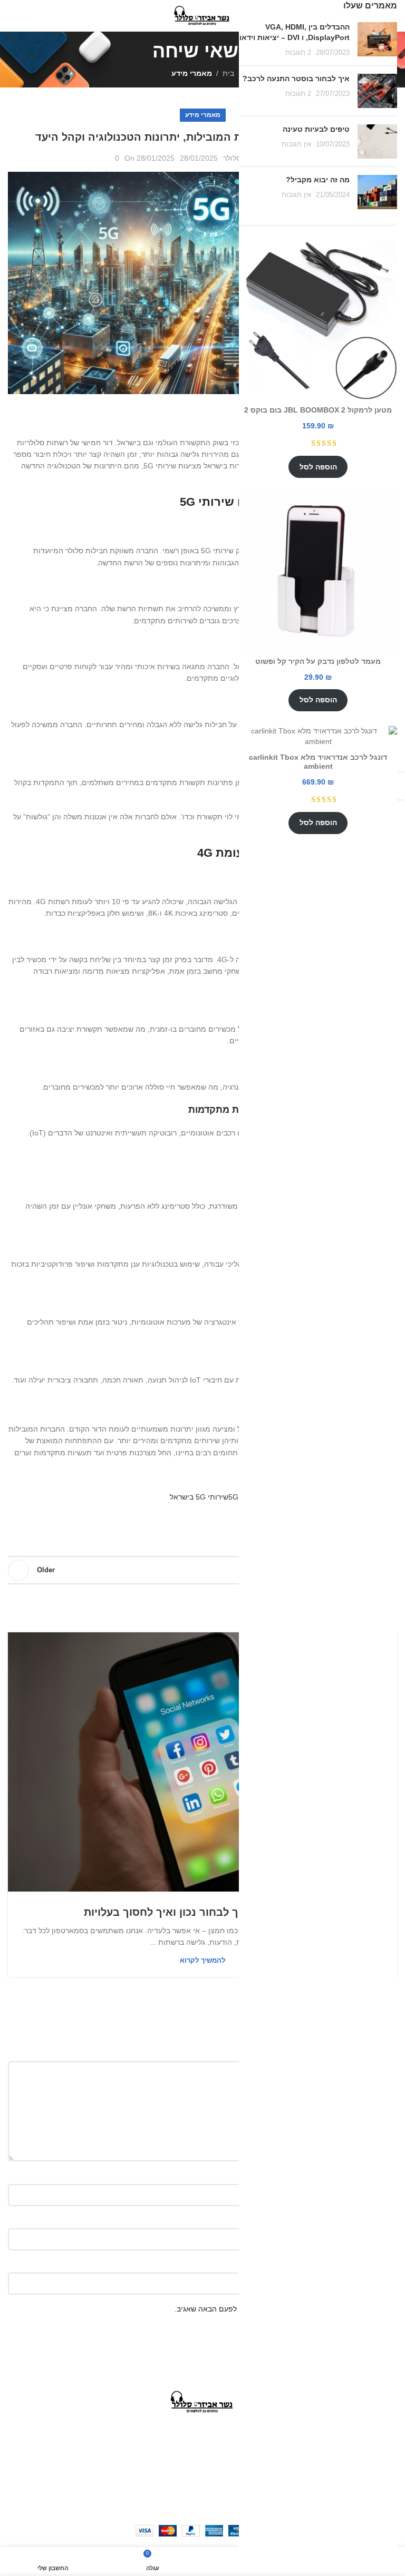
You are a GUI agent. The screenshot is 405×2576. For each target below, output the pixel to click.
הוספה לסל (318, 467)
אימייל (387, 2220)
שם (392, 2175)
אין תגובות (296, 144)
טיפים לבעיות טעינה (316, 129)
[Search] (11, 16)
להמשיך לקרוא (202, 1960)
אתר (390, 2264)
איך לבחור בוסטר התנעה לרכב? (296, 79)
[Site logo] (202, 15)
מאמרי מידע (192, 73)
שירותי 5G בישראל (199, 1497)
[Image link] (202, 2402)
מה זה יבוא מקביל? (318, 180)
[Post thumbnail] (377, 40)
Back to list (202, 1570)
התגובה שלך (375, 2053)
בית (228, 73)
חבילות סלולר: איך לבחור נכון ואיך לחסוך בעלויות (202, 1912)
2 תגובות (298, 53)
